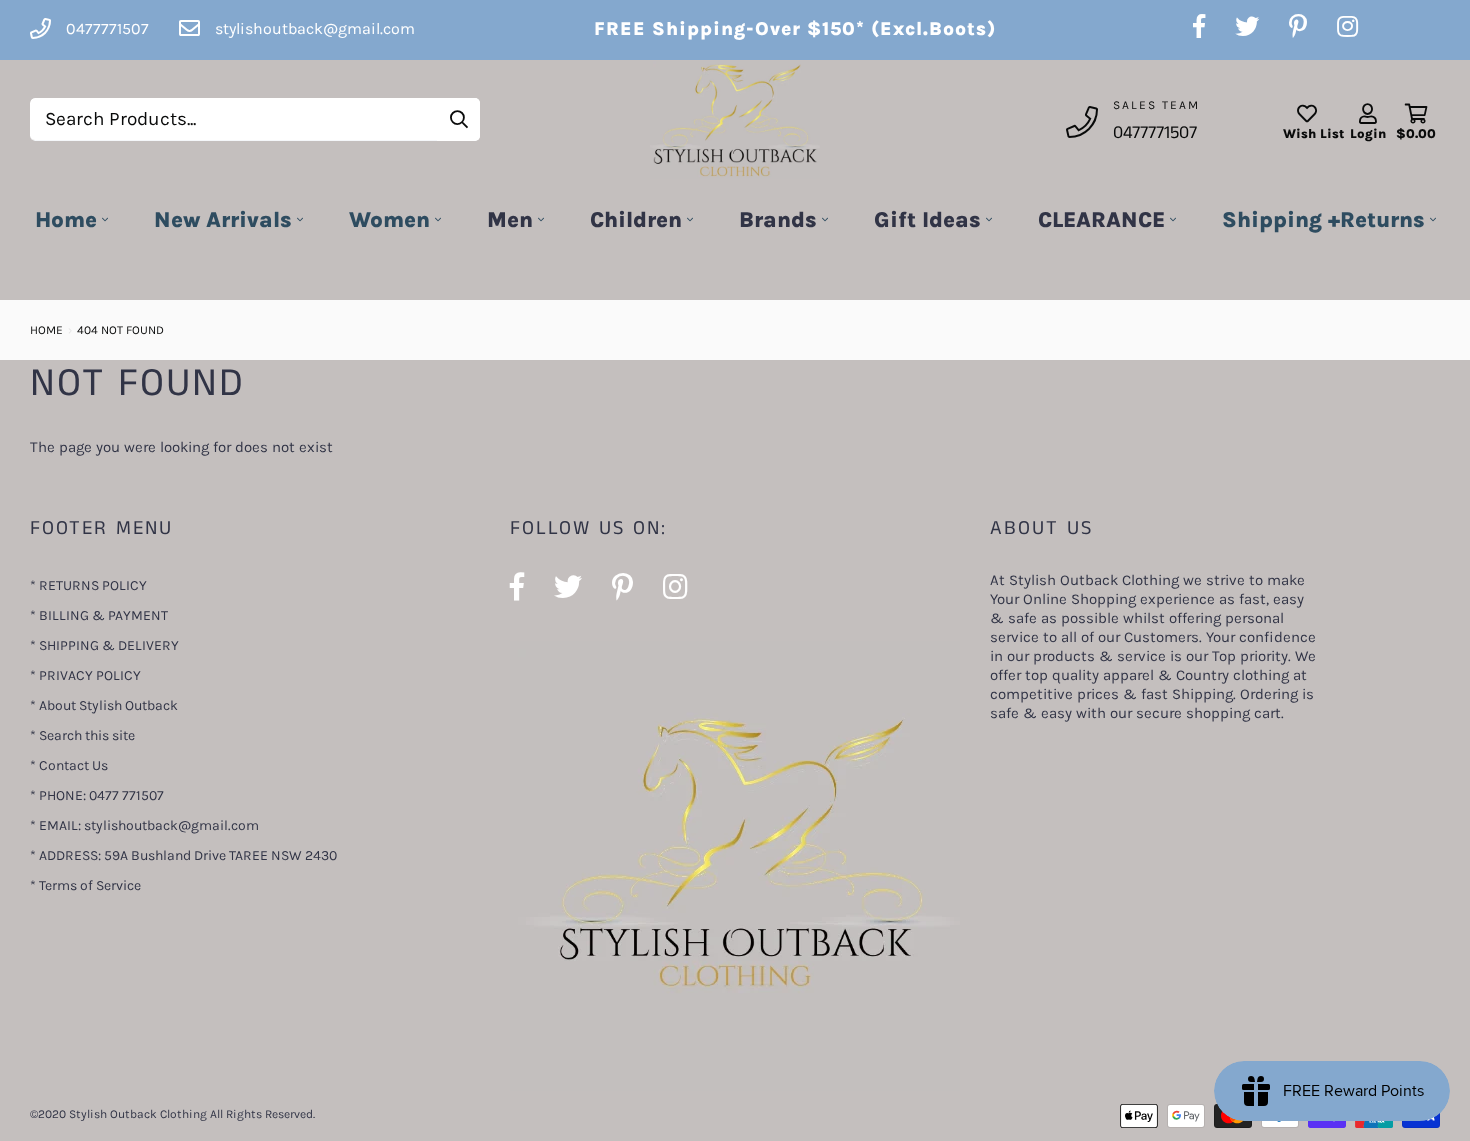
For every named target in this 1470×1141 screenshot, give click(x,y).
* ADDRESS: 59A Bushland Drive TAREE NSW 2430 (183, 855)
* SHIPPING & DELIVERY (104, 645)
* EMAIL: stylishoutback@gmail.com (144, 825)
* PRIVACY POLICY (85, 675)
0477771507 (1155, 133)
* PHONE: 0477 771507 (97, 795)
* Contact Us (69, 765)
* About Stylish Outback (104, 705)
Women (389, 220)
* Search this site (82, 735)
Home (66, 220)
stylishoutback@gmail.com (315, 28)
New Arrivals (223, 220)
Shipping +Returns (1323, 220)
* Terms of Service (85, 885)
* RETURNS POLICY (88, 585)
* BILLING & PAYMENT (99, 615)
